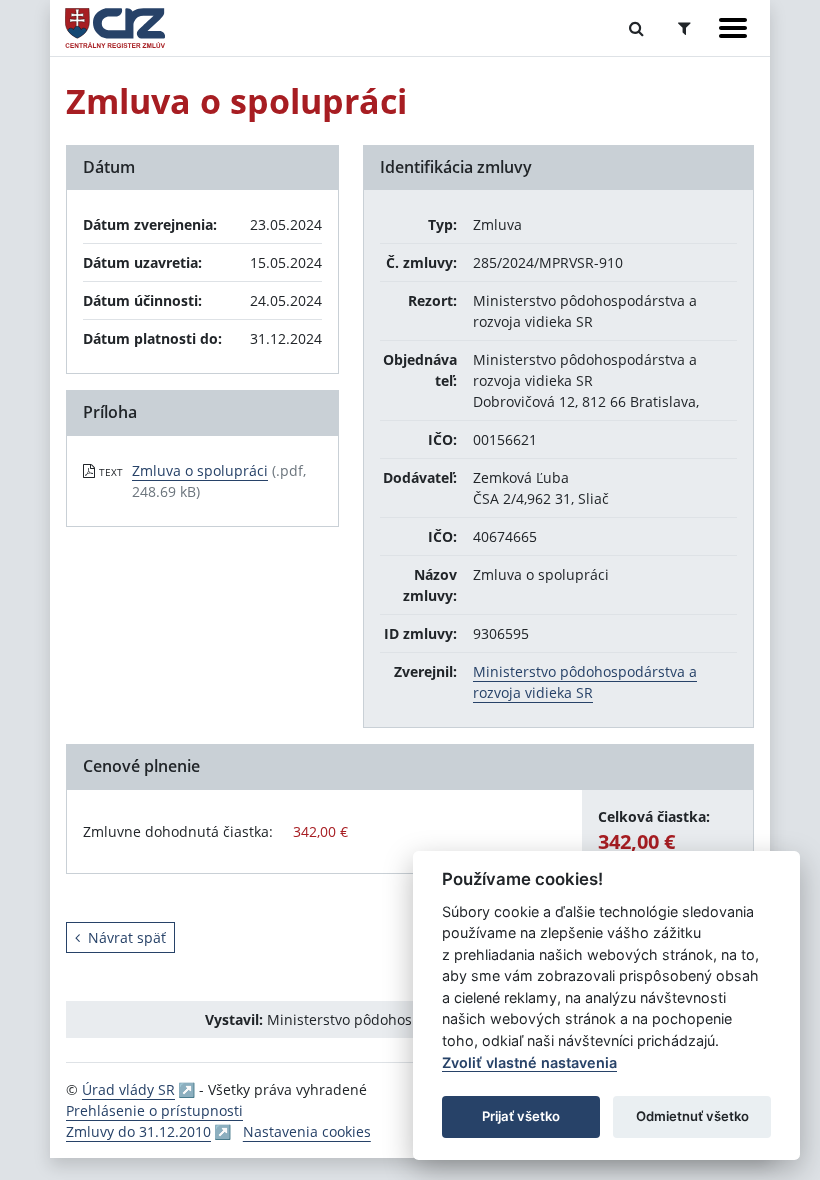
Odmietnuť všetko (692, 1116)
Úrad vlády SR (128, 1089)
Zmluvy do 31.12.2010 (138, 1131)
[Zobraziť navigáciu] (733, 28)
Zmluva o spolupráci (200, 470)
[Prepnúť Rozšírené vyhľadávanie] (684, 28)
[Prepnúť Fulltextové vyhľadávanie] (636, 28)
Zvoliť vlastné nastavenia (529, 1062)
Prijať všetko (521, 1116)
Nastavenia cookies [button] (307, 1131)
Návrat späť (127, 937)
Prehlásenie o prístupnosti (154, 1110)
